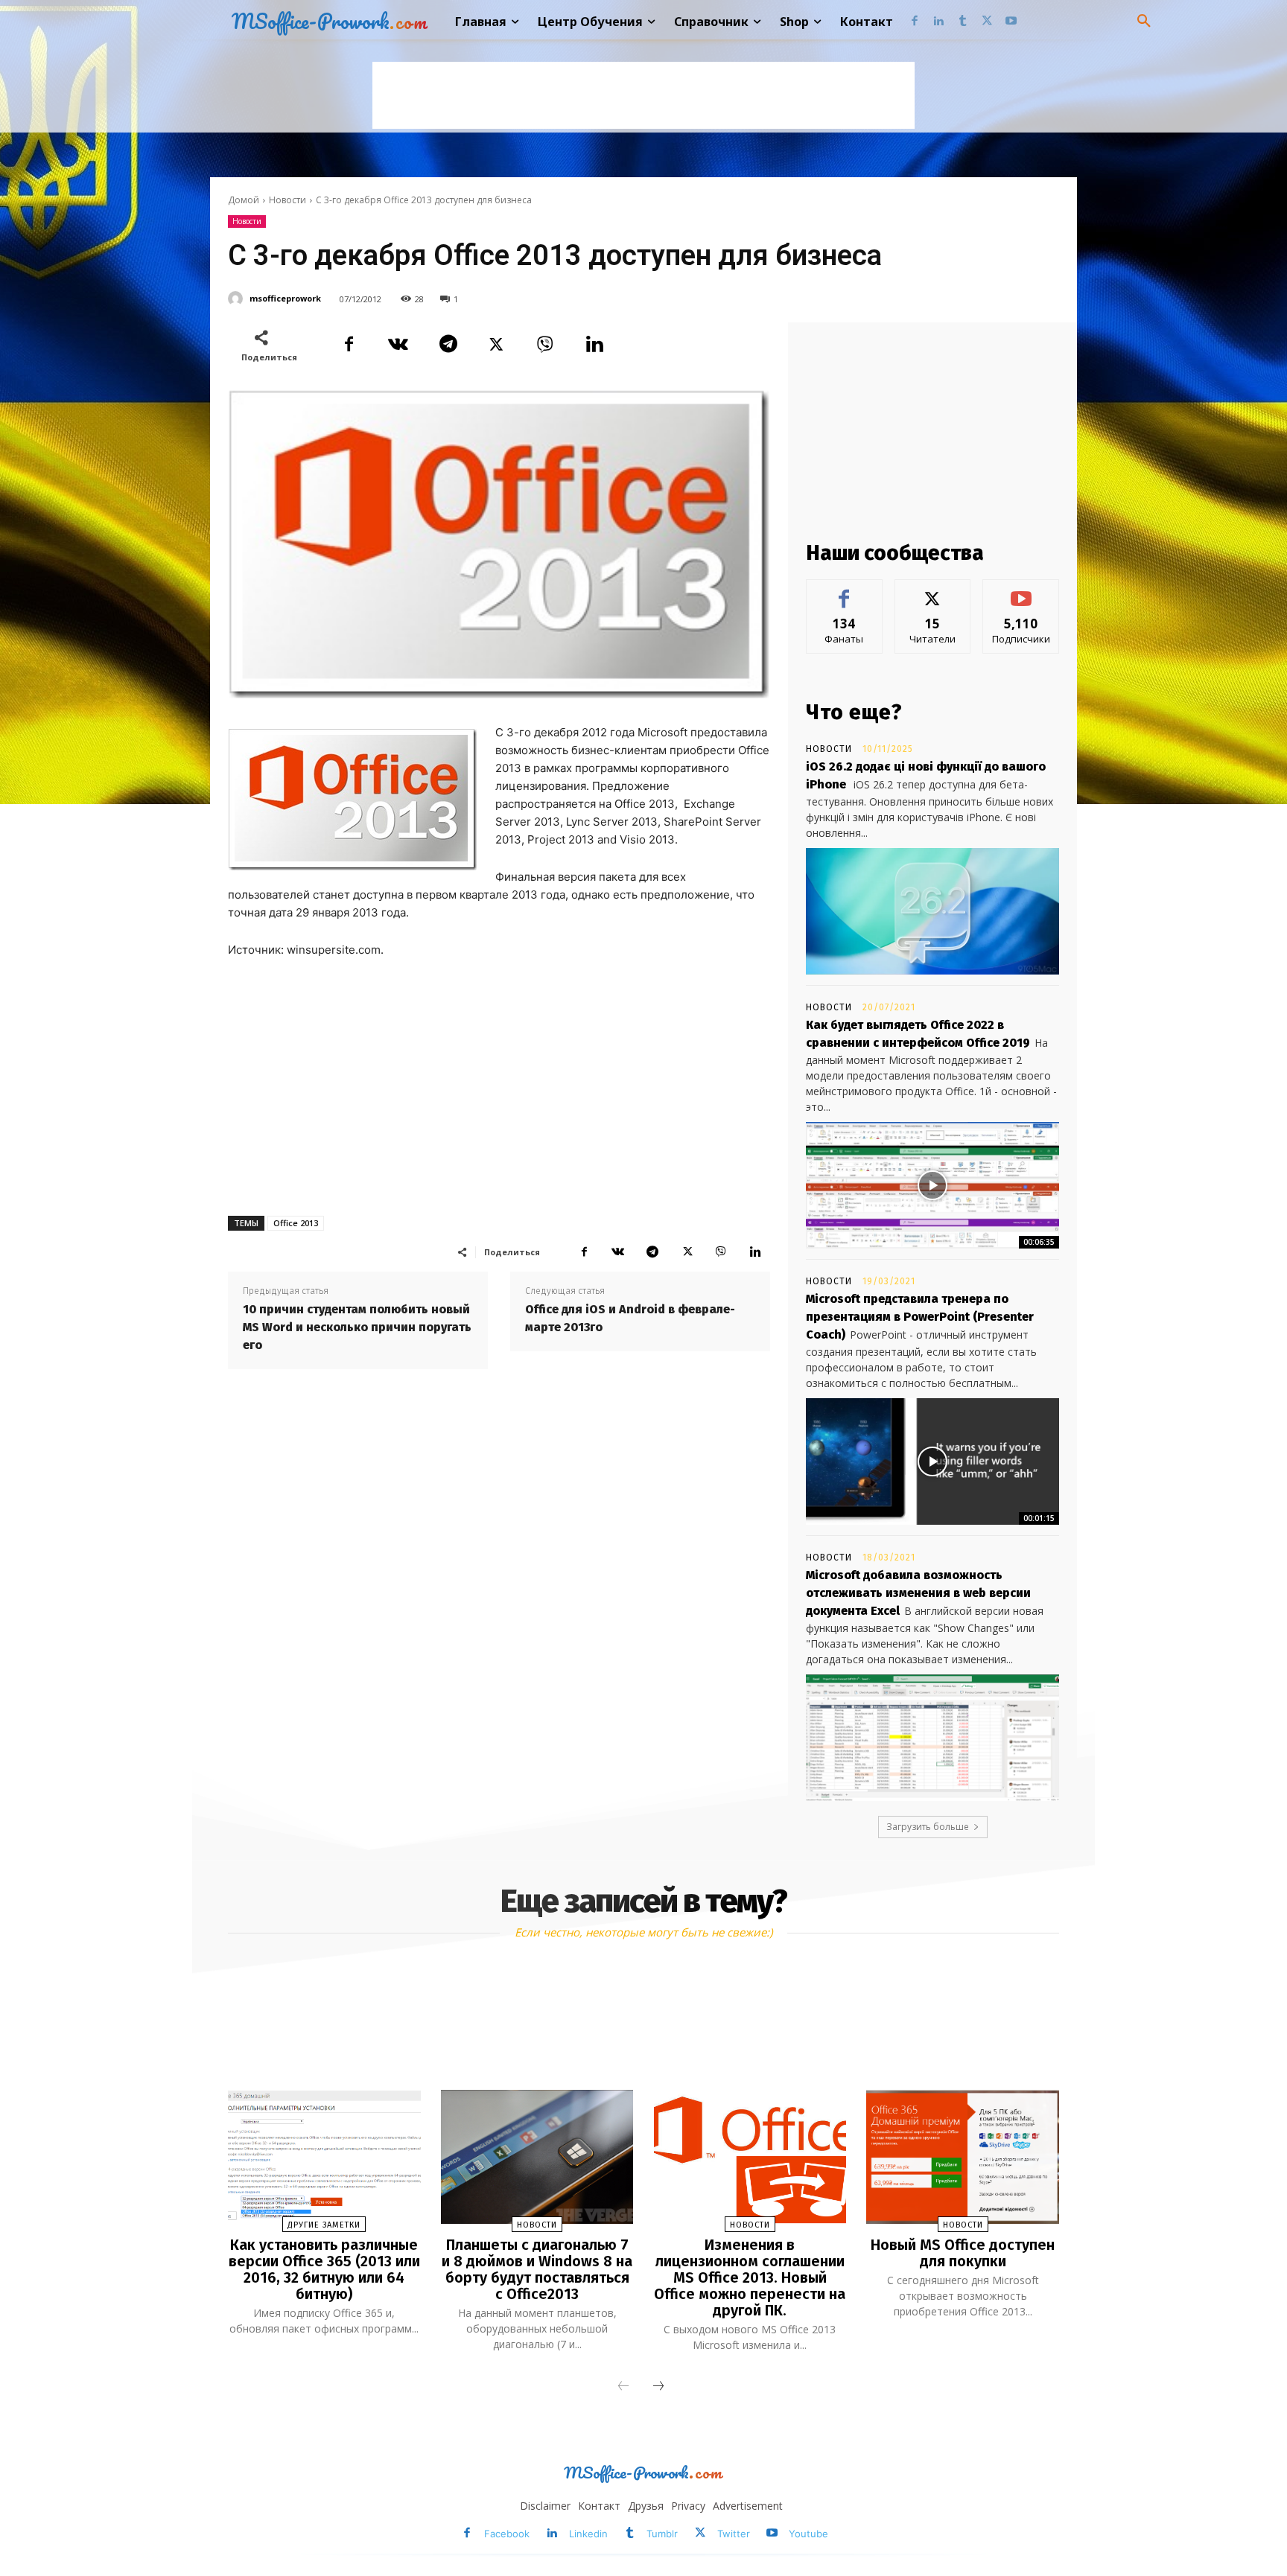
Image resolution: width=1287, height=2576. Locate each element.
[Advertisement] (643, 95)
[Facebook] (914, 22)
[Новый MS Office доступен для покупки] (962, 2157)
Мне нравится (845, 591)
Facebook (507, 2534)
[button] (1144, 22)
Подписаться (1021, 591)
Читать (933, 591)
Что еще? (854, 712)
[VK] (398, 345)
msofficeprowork (285, 298)
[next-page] (658, 2387)
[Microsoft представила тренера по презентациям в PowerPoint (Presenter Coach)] (932, 1461)
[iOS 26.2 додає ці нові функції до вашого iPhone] (932, 911)
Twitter (734, 2534)
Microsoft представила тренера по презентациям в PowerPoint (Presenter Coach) (920, 1317)
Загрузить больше (928, 1827)
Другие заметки (324, 2225)
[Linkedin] (939, 22)
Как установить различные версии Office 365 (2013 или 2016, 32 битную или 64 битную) (324, 2269)
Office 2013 (296, 1223)
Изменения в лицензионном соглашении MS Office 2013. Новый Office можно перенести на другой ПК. (750, 2277)
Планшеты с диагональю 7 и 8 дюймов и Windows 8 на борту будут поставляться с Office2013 (537, 2269)
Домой (244, 200)
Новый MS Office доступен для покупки (963, 2253)
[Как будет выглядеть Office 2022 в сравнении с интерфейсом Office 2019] (932, 1185)
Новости (287, 200)
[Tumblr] (963, 22)
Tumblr (662, 2534)
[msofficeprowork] (238, 299)
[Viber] (545, 345)
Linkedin (588, 2534)
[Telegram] (447, 345)
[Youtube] (1011, 22)
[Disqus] (499, 1587)
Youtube (808, 2534)
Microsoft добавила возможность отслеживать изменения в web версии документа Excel (918, 1593)
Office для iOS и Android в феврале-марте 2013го (630, 1318)
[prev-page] (623, 2387)
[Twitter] (987, 22)
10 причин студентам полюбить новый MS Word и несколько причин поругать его (357, 1327)
